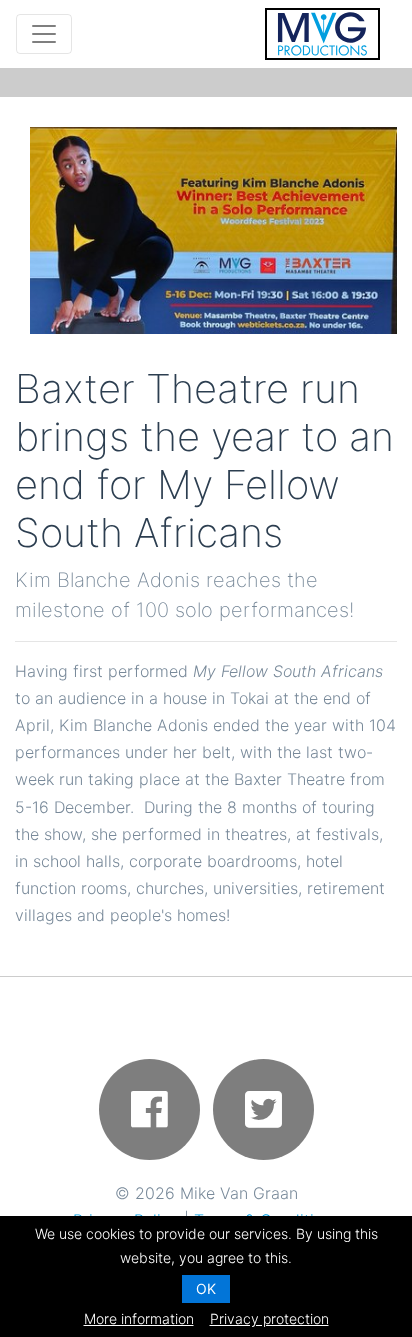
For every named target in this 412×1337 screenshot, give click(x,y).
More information (139, 1318)
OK (206, 1288)
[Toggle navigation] (44, 34)
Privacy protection (269, 1318)
